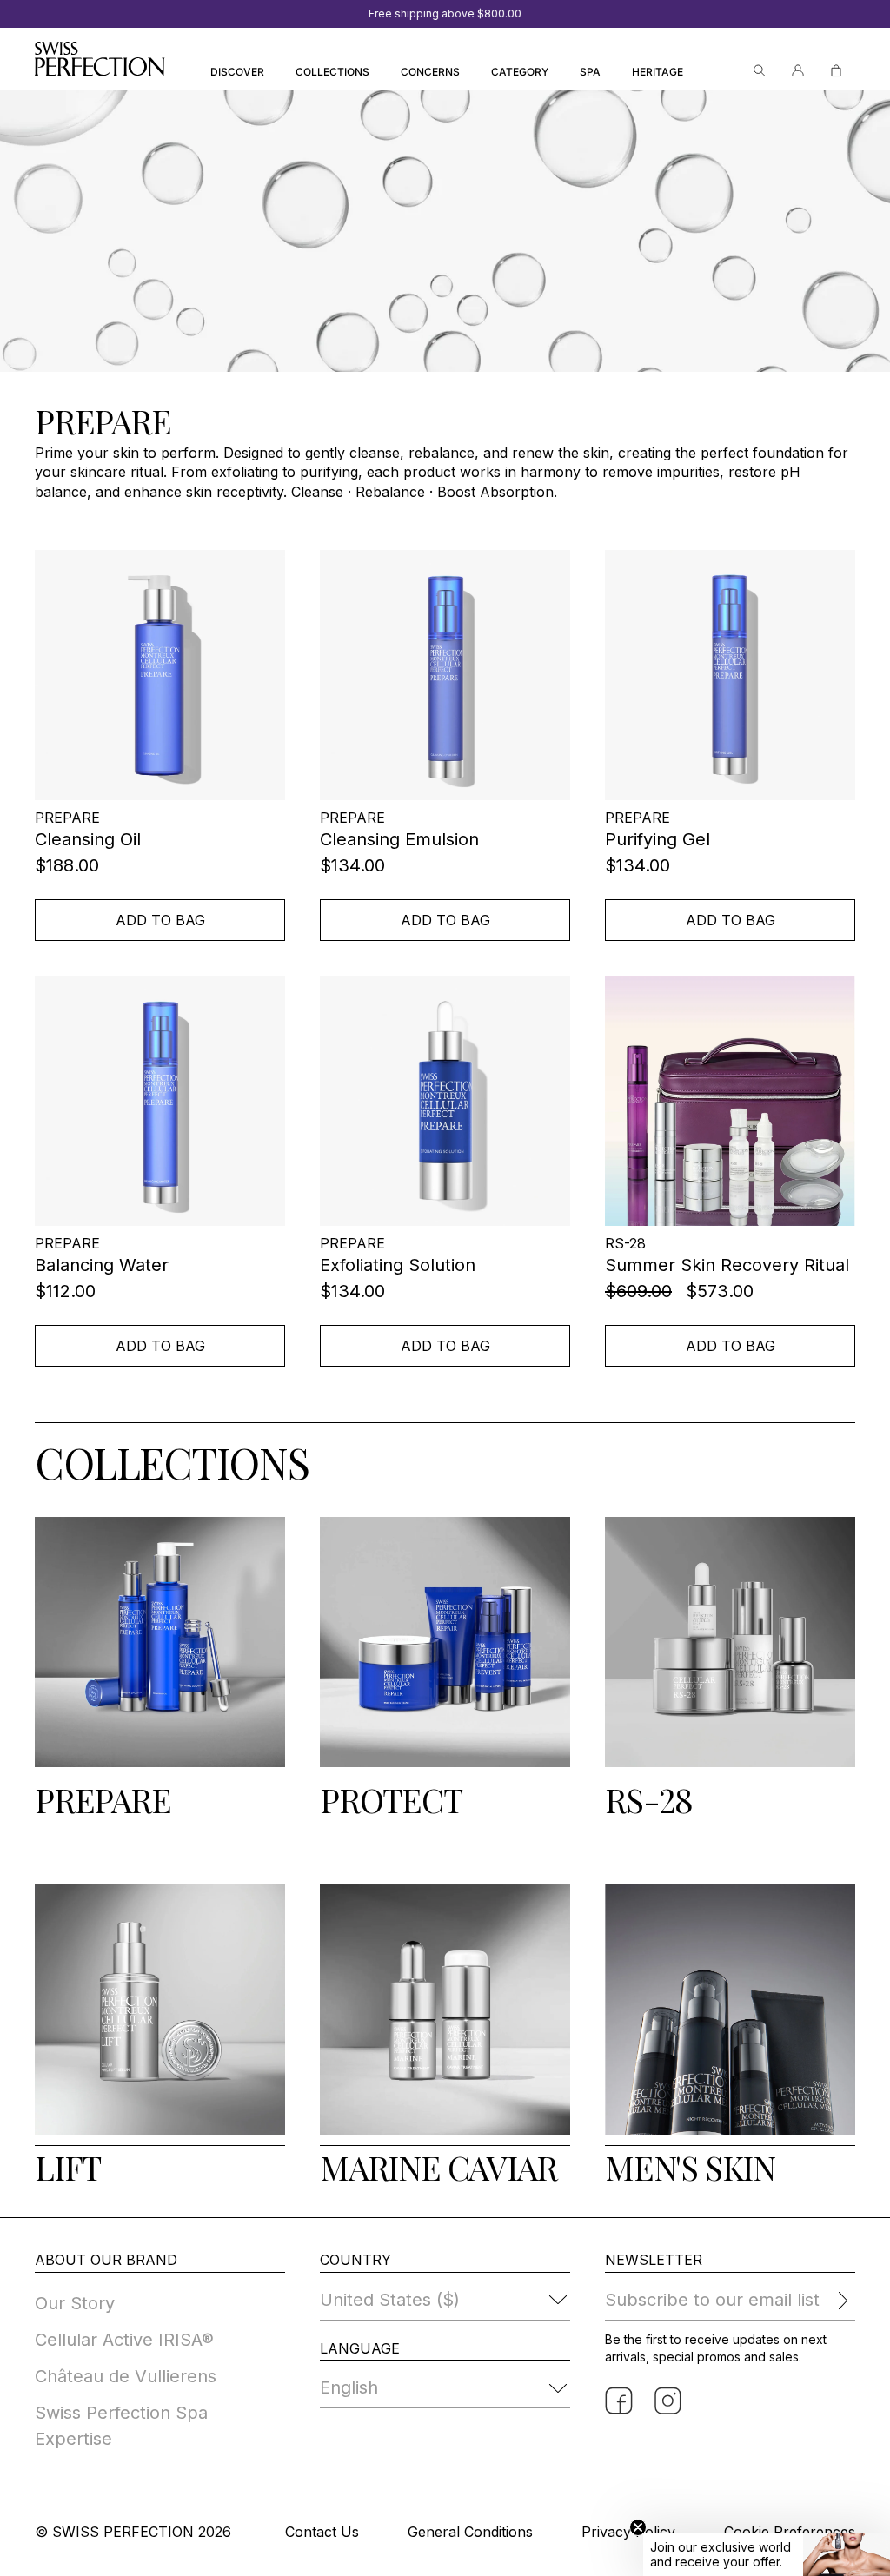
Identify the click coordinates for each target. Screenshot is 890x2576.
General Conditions (470, 2532)
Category (520, 72)
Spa (590, 72)
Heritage (658, 72)
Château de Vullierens (126, 2376)
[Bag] (836, 71)
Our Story (75, 2303)
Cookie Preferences (790, 2532)
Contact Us (322, 2532)
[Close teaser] (638, 2527)
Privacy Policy (628, 2532)
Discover (237, 72)
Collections (332, 72)
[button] (767, 2554)
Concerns (430, 72)
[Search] (760, 71)
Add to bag (160, 920)
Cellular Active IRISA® (124, 2340)
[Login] (798, 71)
